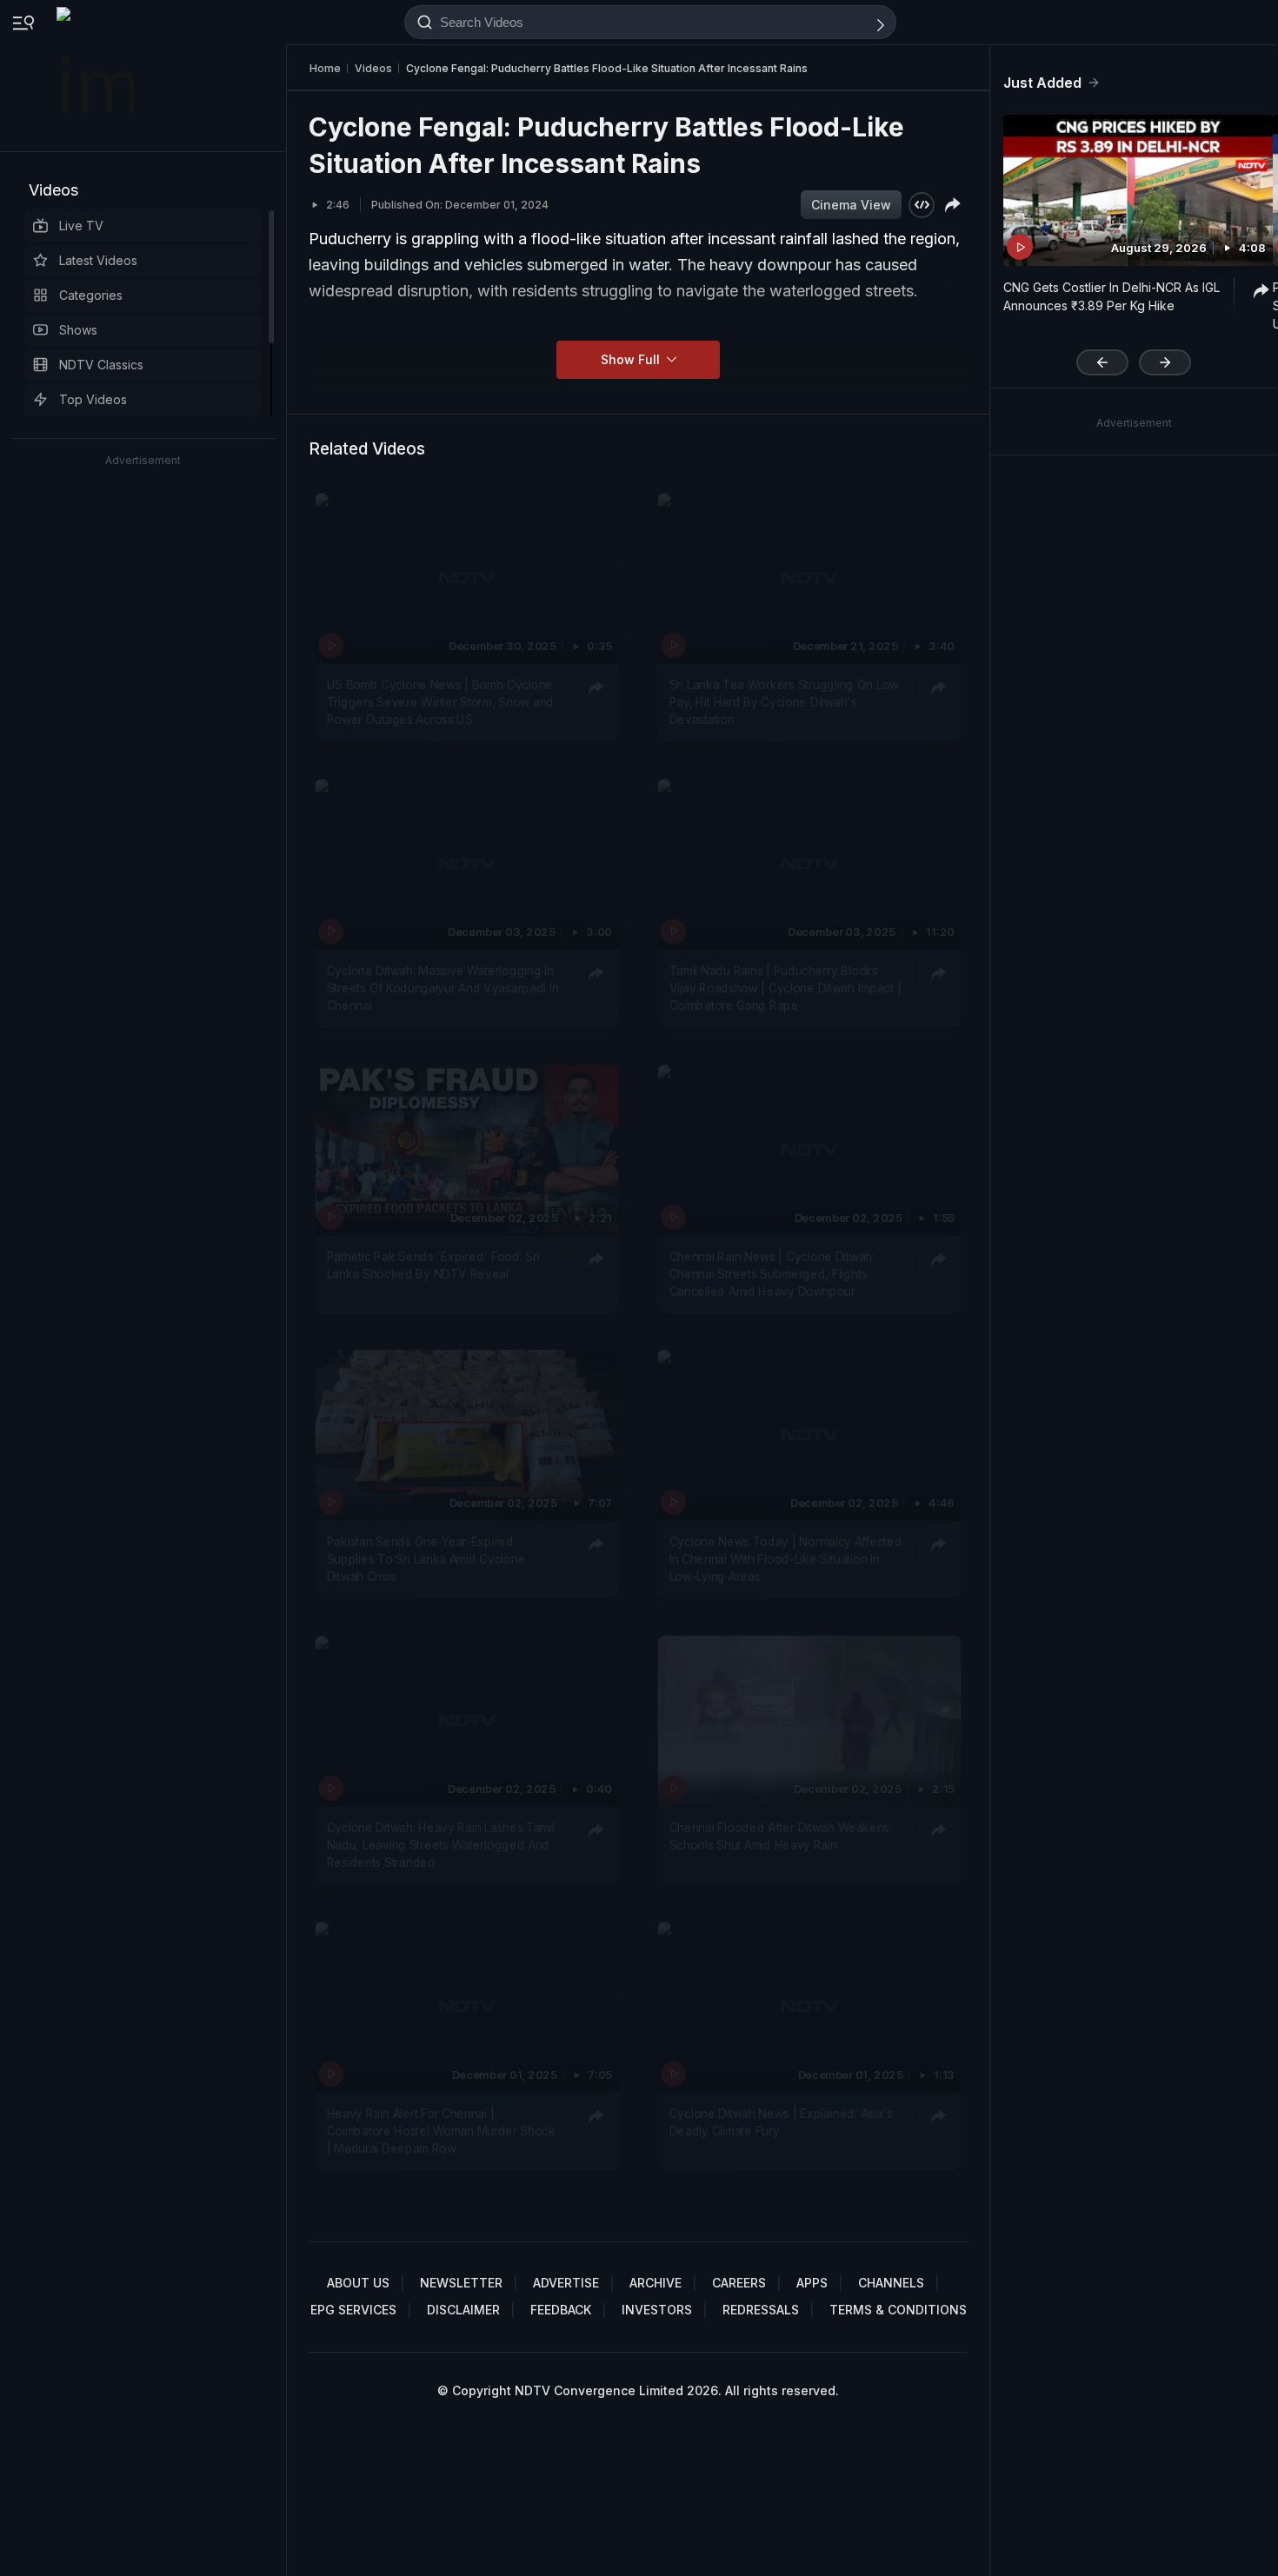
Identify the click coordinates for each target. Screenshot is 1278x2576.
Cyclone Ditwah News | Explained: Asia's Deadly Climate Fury (781, 2121)
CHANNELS (891, 2283)
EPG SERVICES (353, 2310)
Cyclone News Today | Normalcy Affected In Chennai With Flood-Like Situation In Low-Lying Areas (786, 1559)
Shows (78, 330)
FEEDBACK (561, 2310)
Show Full (632, 359)
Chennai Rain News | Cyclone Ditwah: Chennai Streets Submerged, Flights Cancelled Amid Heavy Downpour (772, 1273)
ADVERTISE (566, 2283)
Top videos (93, 399)
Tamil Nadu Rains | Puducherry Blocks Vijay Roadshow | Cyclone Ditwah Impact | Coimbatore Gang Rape (785, 988)
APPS (812, 2283)
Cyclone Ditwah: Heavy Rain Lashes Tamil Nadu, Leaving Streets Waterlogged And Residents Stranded (441, 1845)
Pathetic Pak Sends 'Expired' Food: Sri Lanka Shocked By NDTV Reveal (433, 1264)
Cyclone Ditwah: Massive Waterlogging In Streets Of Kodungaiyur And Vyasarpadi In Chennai (443, 988)
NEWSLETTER (461, 2283)
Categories (91, 295)
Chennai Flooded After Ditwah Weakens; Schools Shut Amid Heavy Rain (781, 1836)
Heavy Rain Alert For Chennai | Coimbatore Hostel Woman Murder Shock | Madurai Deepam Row (441, 2131)
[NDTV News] (97, 76)
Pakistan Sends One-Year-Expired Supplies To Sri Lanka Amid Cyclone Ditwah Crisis (426, 1559)
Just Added (1042, 83)
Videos (53, 190)
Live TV (81, 226)
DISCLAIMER (463, 2310)
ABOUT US (358, 2283)
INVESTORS (657, 2310)
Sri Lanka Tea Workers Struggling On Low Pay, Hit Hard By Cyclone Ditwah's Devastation (784, 702)
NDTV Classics (101, 365)
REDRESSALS (761, 2310)
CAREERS (739, 2283)
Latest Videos (98, 260)
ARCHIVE (656, 2283)
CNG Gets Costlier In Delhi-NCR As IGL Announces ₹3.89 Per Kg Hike (1112, 296)
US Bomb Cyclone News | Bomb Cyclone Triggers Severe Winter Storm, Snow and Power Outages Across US (440, 702)
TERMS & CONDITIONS (898, 2310)
